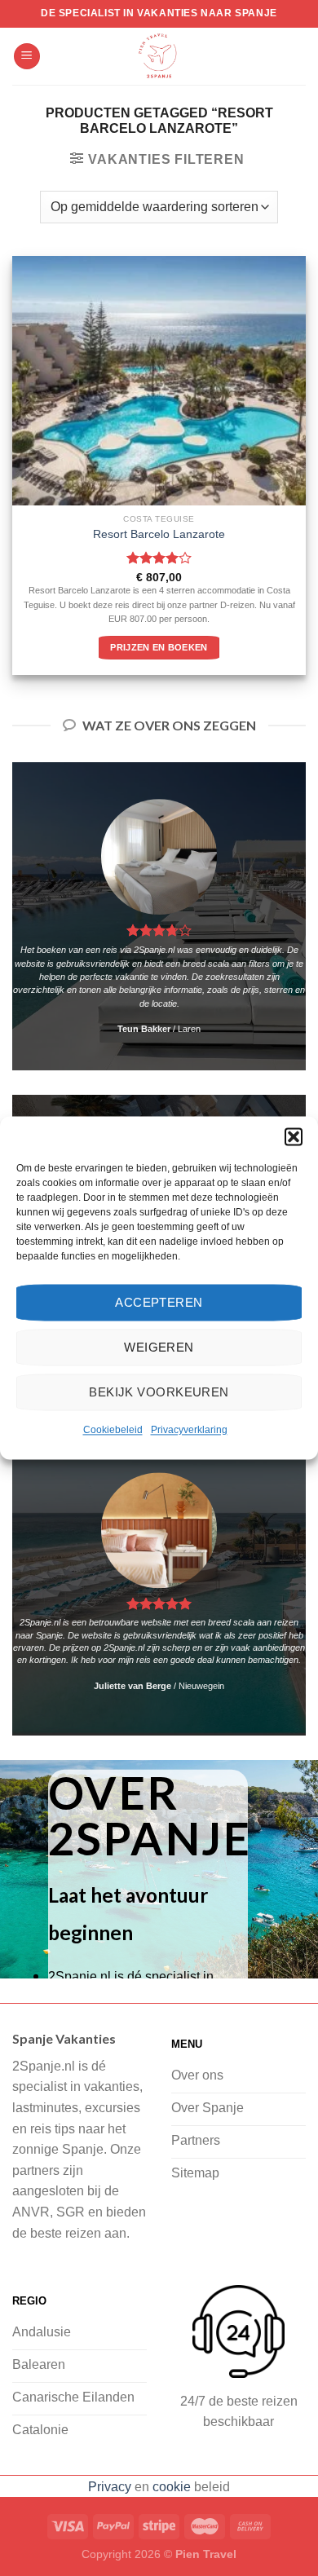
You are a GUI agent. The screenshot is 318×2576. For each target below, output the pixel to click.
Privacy (110, 2487)
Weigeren (159, 1347)
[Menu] (27, 57)
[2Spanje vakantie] (159, 56)
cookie (172, 2487)
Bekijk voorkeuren (159, 1392)
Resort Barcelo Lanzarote (159, 534)
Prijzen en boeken (159, 647)
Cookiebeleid (113, 1430)
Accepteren (159, 1302)
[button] (294, 1136)
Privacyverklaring (189, 1430)
